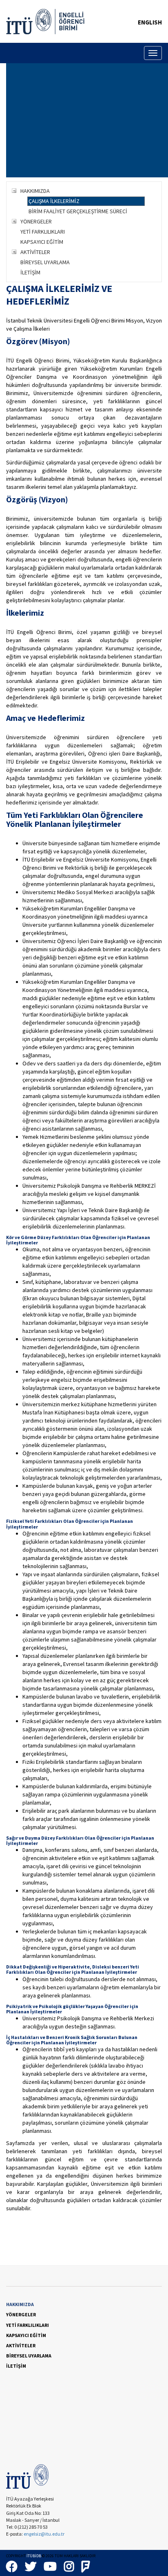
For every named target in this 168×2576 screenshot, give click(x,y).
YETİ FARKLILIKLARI (43, 232)
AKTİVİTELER (35, 252)
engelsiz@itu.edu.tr (44, 2534)
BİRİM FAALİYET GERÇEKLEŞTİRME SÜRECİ (78, 211)
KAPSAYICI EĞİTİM (42, 242)
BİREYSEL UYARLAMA (45, 262)
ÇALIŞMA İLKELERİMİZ (54, 201)
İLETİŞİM (30, 272)
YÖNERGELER (36, 221)
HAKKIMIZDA (35, 191)
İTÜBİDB (34, 2556)
